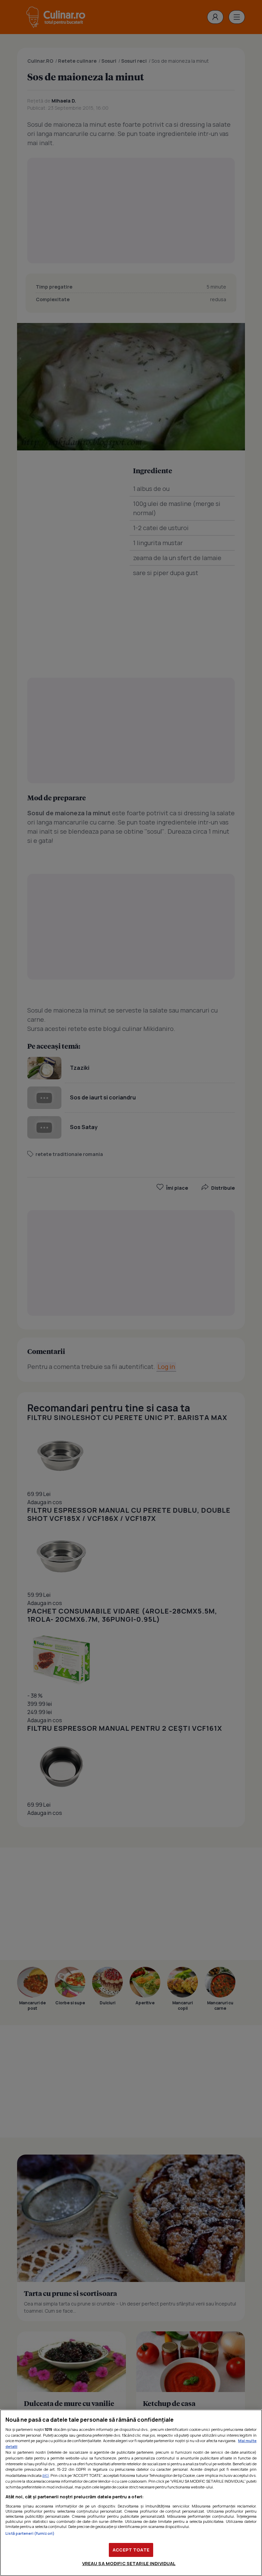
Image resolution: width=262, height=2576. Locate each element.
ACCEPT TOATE (131, 2550)
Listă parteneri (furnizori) (30, 2533)
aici (46, 2475)
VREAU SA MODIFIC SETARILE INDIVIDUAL (129, 2563)
